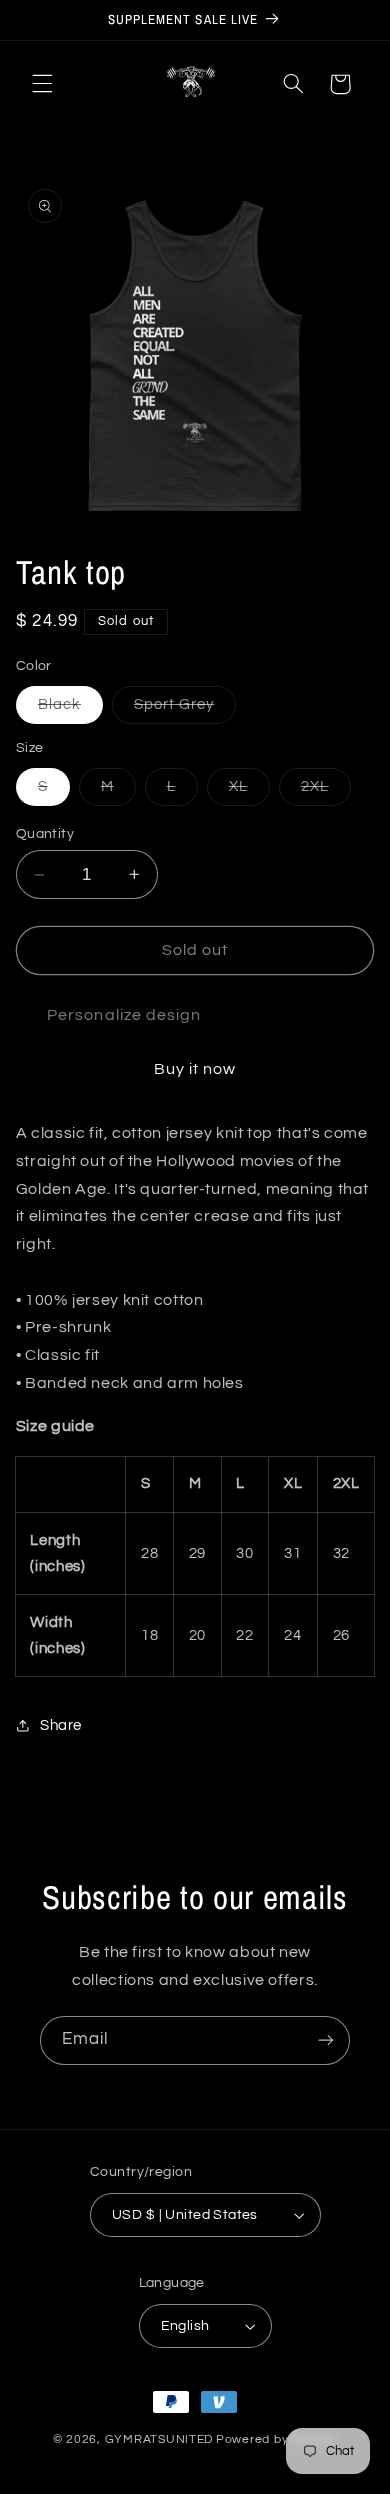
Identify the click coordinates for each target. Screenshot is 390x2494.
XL (249, 792)
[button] (42, 84)
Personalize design (124, 1015)
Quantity (45, 834)
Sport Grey (185, 710)
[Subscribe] (326, 2040)
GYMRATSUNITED (159, 2439)
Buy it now (195, 1069)
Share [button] (61, 1725)
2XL (326, 792)
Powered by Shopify (276, 2439)
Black (70, 710)
